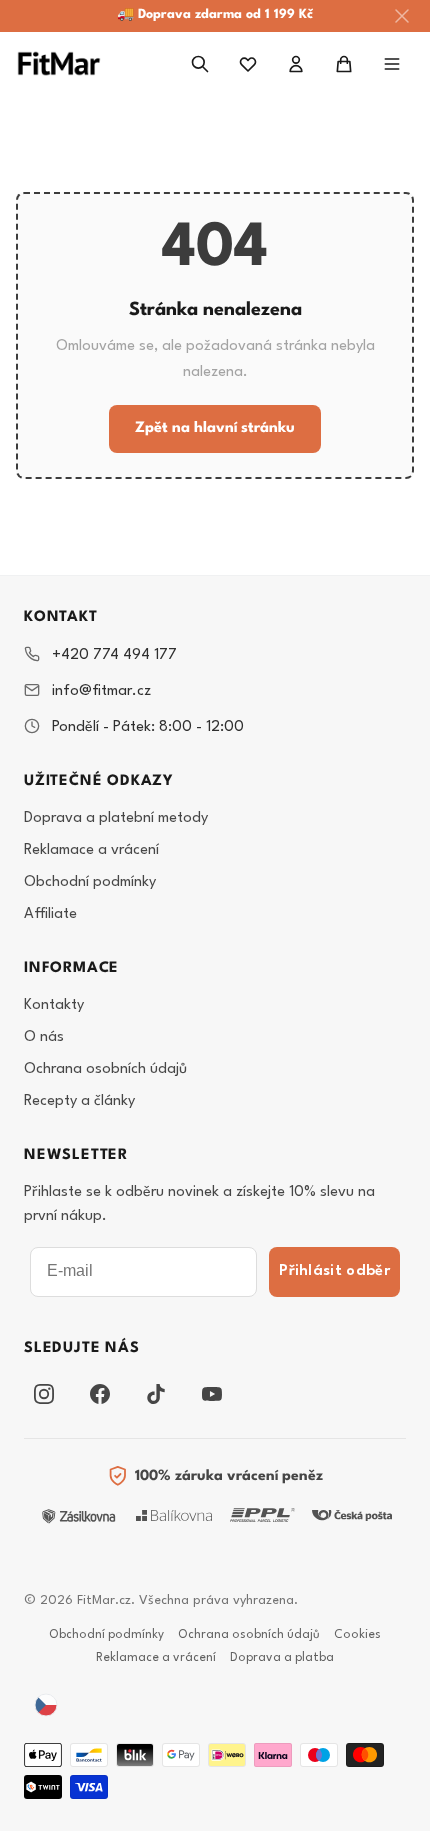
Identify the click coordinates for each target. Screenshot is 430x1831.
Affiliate (50, 914)
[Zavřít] (402, 16)
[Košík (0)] (344, 64)
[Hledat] (200, 64)
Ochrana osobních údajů (105, 1069)
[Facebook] (100, 1394)
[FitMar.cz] (59, 63)
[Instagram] (44, 1394)
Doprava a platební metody (116, 818)
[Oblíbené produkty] (248, 64)
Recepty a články (79, 1101)
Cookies (357, 1635)
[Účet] (296, 64)
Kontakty (54, 1005)
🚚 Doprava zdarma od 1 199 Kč (215, 14)
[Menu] (392, 64)
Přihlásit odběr (334, 1271)
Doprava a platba (282, 1658)
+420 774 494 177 (114, 655)
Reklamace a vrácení (91, 850)
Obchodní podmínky (90, 882)
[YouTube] (212, 1394)
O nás (44, 1037)
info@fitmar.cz (101, 691)
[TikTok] (156, 1394)
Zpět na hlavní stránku (215, 428)
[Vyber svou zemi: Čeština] (46, 1705)
